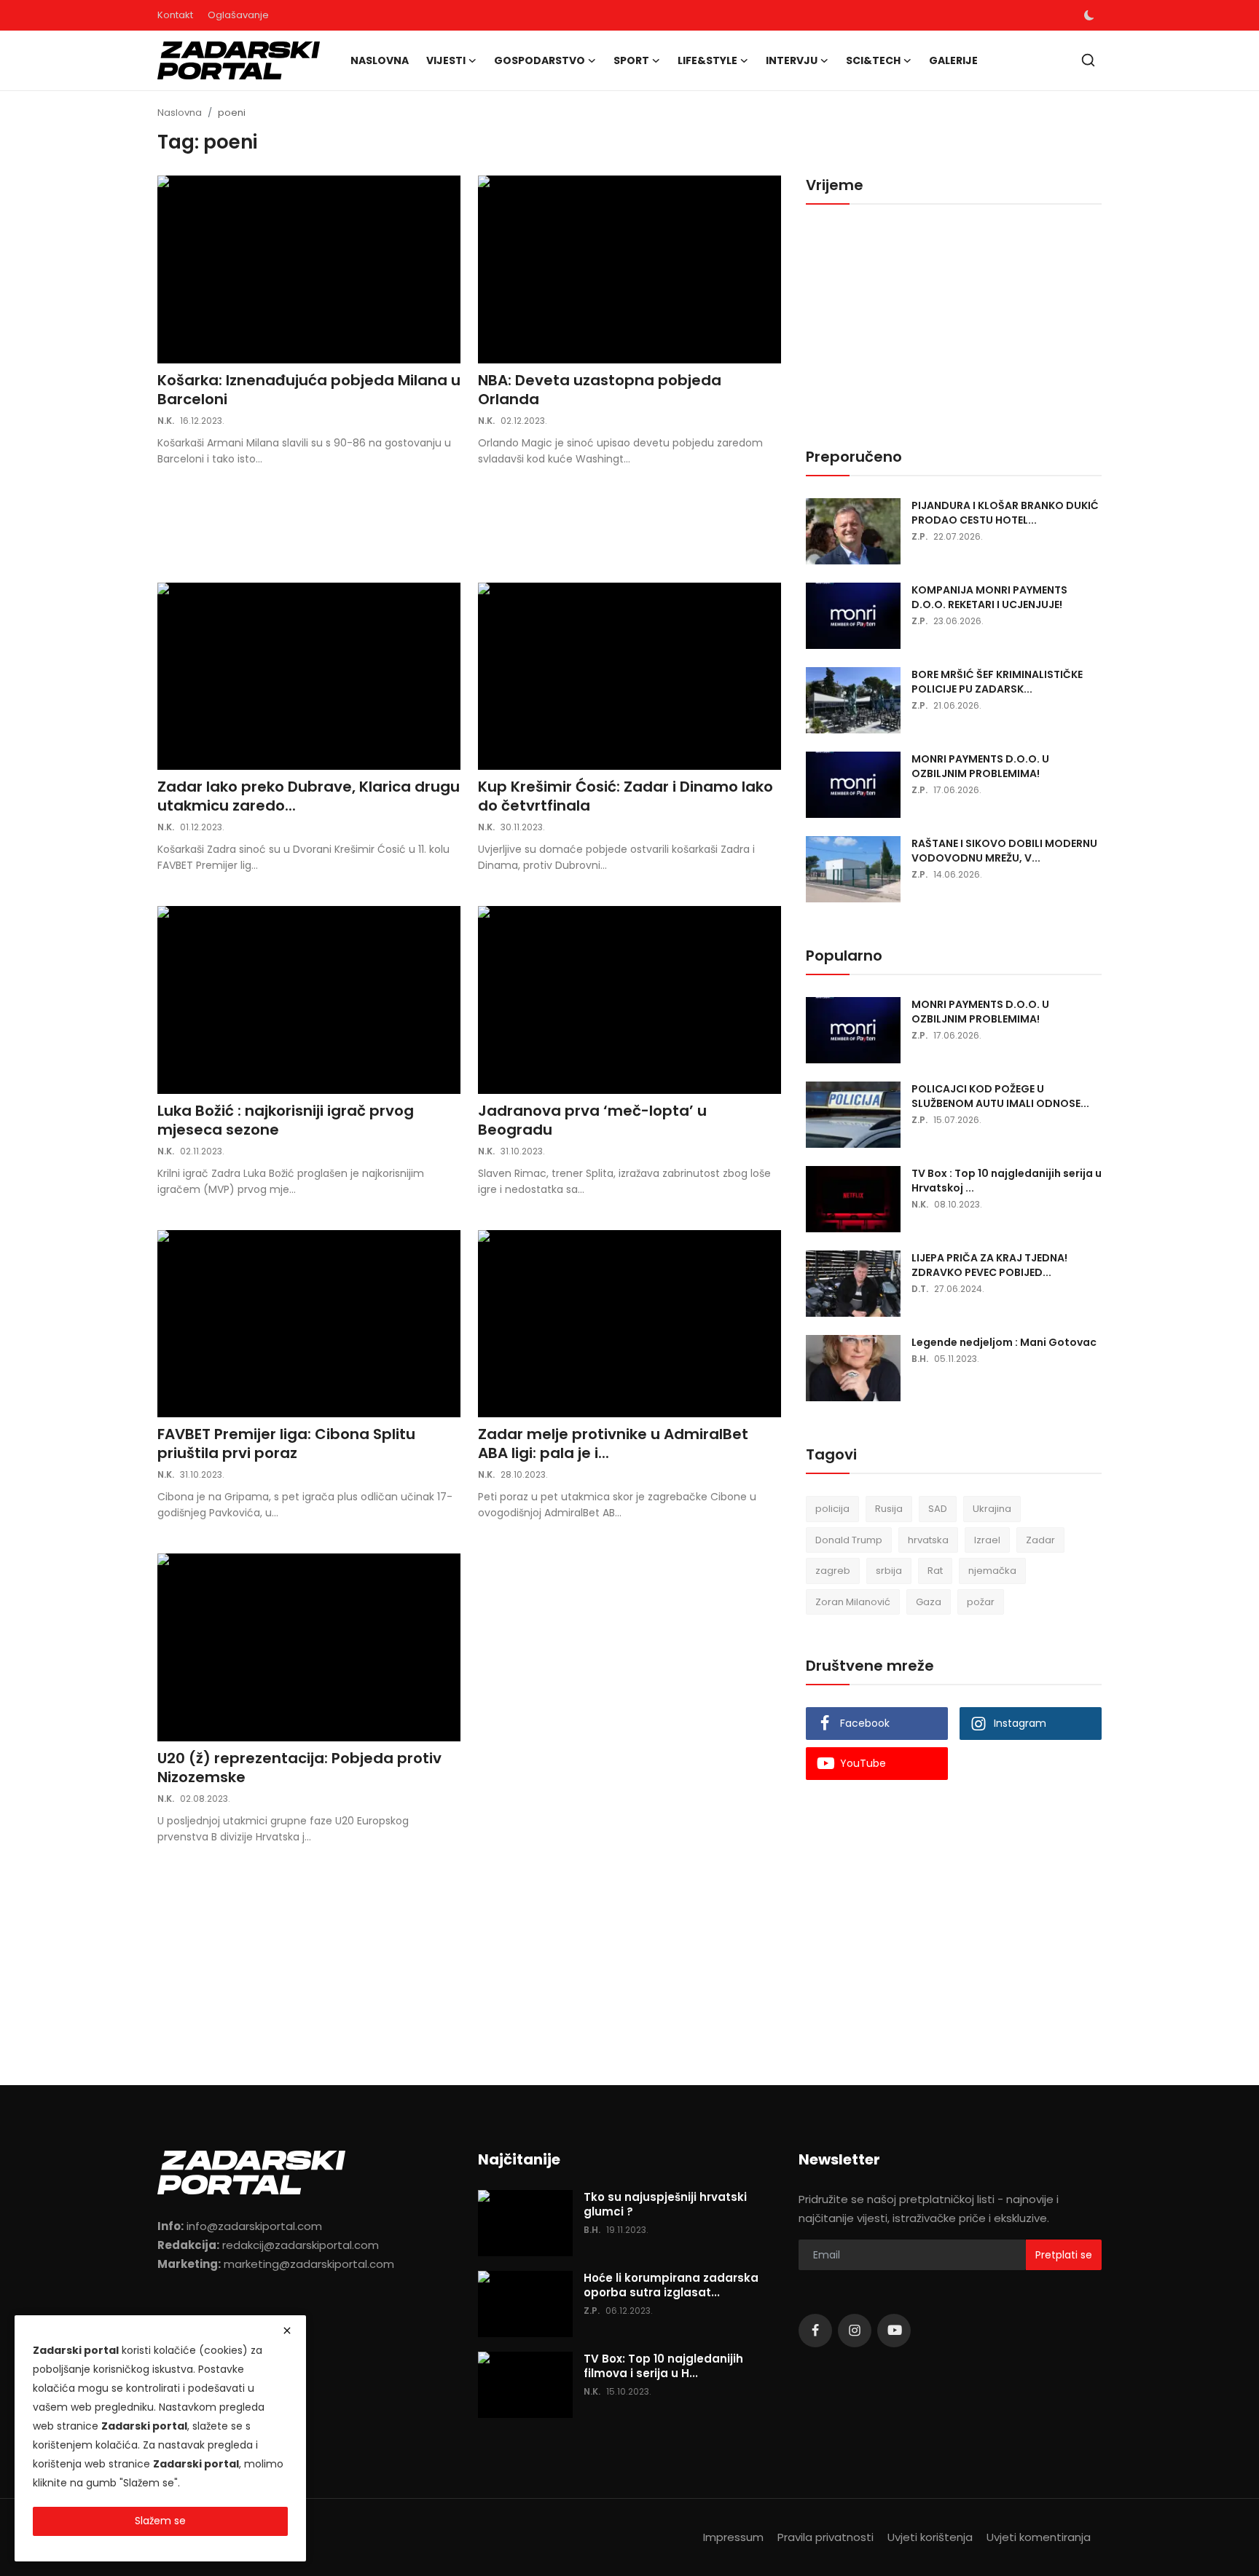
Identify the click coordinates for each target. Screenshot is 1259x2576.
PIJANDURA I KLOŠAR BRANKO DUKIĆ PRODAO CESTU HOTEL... (1005, 513)
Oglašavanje (238, 15)
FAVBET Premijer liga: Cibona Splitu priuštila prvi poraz (286, 1443)
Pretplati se (1064, 2255)
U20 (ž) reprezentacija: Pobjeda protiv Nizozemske (299, 1768)
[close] (287, 2331)
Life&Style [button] (707, 60)
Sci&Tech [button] (873, 60)
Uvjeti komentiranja (1039, 2537)
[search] (1088, 60)
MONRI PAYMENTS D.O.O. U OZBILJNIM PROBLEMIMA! (980, 766)
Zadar (1040, 1540)
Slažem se (160, 2521)
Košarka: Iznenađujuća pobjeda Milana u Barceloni (309, 390)
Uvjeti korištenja (930, 2537)
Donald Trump (849, 1540)
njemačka (992, 1571)
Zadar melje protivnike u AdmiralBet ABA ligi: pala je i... (613, 1443)
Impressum (733, 2537)
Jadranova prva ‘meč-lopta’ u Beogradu (592, 1120)
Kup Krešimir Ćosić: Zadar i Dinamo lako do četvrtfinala (625, 796)
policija (832, 1509)
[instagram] (855, 2331)
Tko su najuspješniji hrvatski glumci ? (665, 2205)
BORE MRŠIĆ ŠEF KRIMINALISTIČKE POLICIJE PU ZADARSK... (997, 682)
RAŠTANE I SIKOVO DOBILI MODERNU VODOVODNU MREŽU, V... (1004, 851)
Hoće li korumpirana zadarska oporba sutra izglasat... (671, 2285)
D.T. (920, 1289)
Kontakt (175, 15)
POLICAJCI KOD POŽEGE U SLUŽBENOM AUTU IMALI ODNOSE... (1000, 1096)
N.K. (166, 421)
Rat (935, 1571)
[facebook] (815, 2331)
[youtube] (894, 2331)
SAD (938, 1509)
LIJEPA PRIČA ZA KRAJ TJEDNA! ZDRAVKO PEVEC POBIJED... (989, 1265)
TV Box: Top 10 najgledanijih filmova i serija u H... (663, 2366)
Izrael (987, 1540)
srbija (889, 1571)
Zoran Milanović (853, 1602)
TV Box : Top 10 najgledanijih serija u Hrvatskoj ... (1007, 1181)
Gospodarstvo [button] (540, 60)
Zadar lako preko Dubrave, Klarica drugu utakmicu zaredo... (309, 796)
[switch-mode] (1089, 15)
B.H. (920, 1359)
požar (981, 1602)
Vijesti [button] (446, 60)
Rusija (889, 1509)
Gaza (929, 1602)
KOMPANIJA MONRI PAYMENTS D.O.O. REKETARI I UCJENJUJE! (989, 597)
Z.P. (919, 536)
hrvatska (928, 1540)
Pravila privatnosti (825, 2537)
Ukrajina (992, 1509)
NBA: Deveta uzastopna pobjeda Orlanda (600, 390)
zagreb (833, 1571)
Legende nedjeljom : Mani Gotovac (1004, 1342)
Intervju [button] (792, 60)
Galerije (953, 60)
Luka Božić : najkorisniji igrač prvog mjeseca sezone (286, 1120)
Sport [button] (631, 60)
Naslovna (380, 60)
